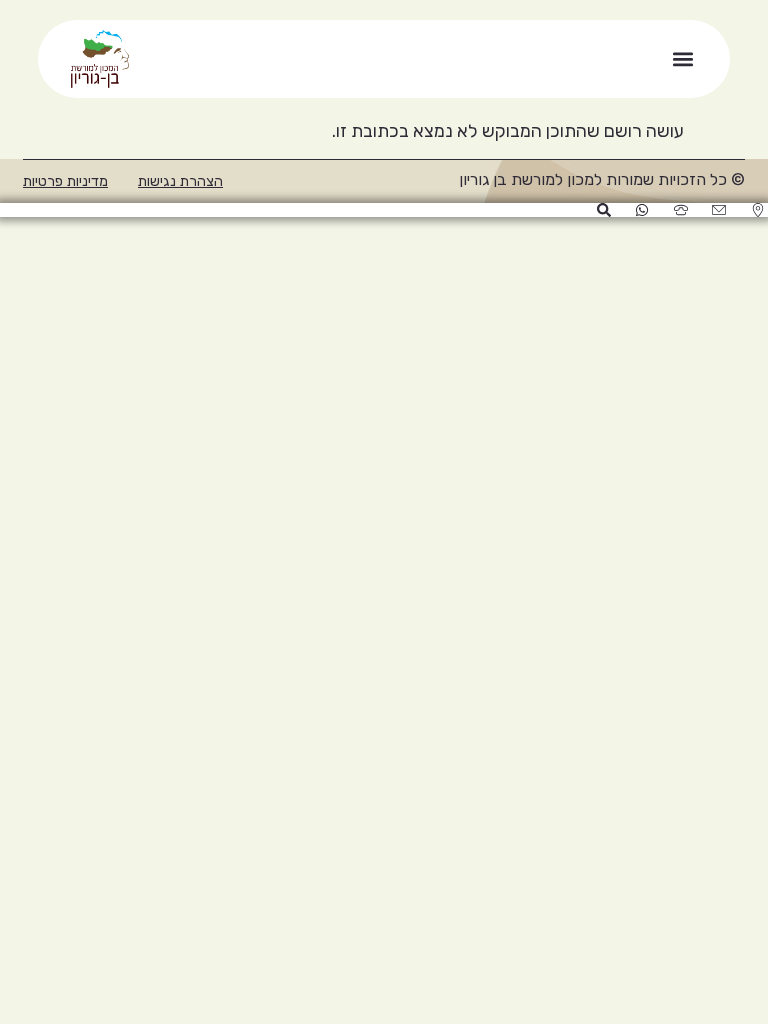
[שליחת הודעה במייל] (718, 210)
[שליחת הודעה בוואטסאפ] (641, 210)
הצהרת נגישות (180, 181)
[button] (683, 59)
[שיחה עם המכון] (680, 210)
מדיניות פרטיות (65, 181)
